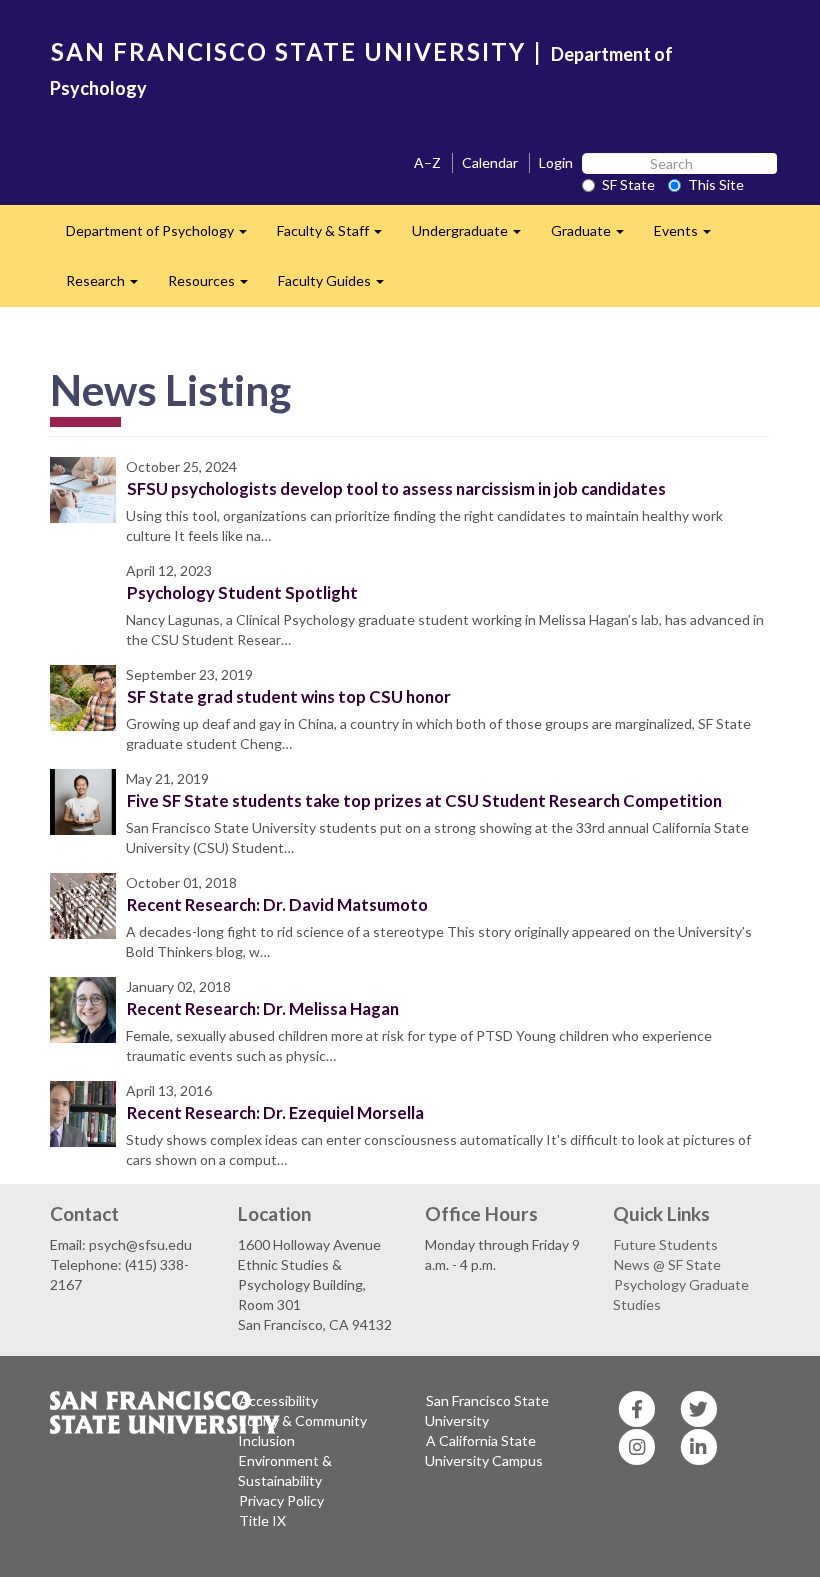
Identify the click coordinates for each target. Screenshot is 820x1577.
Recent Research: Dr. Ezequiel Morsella (275, 1112)
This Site (716, 184)
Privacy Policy (281, 1500)
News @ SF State (667, 1264)
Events (690, 236)
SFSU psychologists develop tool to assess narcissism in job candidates (396, 488)
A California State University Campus (484, 1450)
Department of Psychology (164, 236)
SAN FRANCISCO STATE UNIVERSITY (288, 51)
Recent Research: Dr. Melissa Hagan (263, 1008)
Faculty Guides (338, 286)
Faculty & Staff (337, 236)
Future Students (666, 1244)
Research (109, 286)
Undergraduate (474, 236)
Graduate (595, 236)
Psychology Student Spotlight (242, 592)
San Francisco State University (487, 1410)
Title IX (262, 1520)
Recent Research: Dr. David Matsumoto (277, 904)
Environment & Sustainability (285, 1470)
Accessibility (278, 1400)
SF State (628, 184)
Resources (215, 286)
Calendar (490, 162)
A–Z (427, 162)
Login (556, 162)
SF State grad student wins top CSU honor (289, 696)
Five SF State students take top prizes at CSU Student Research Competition (424, 800)
